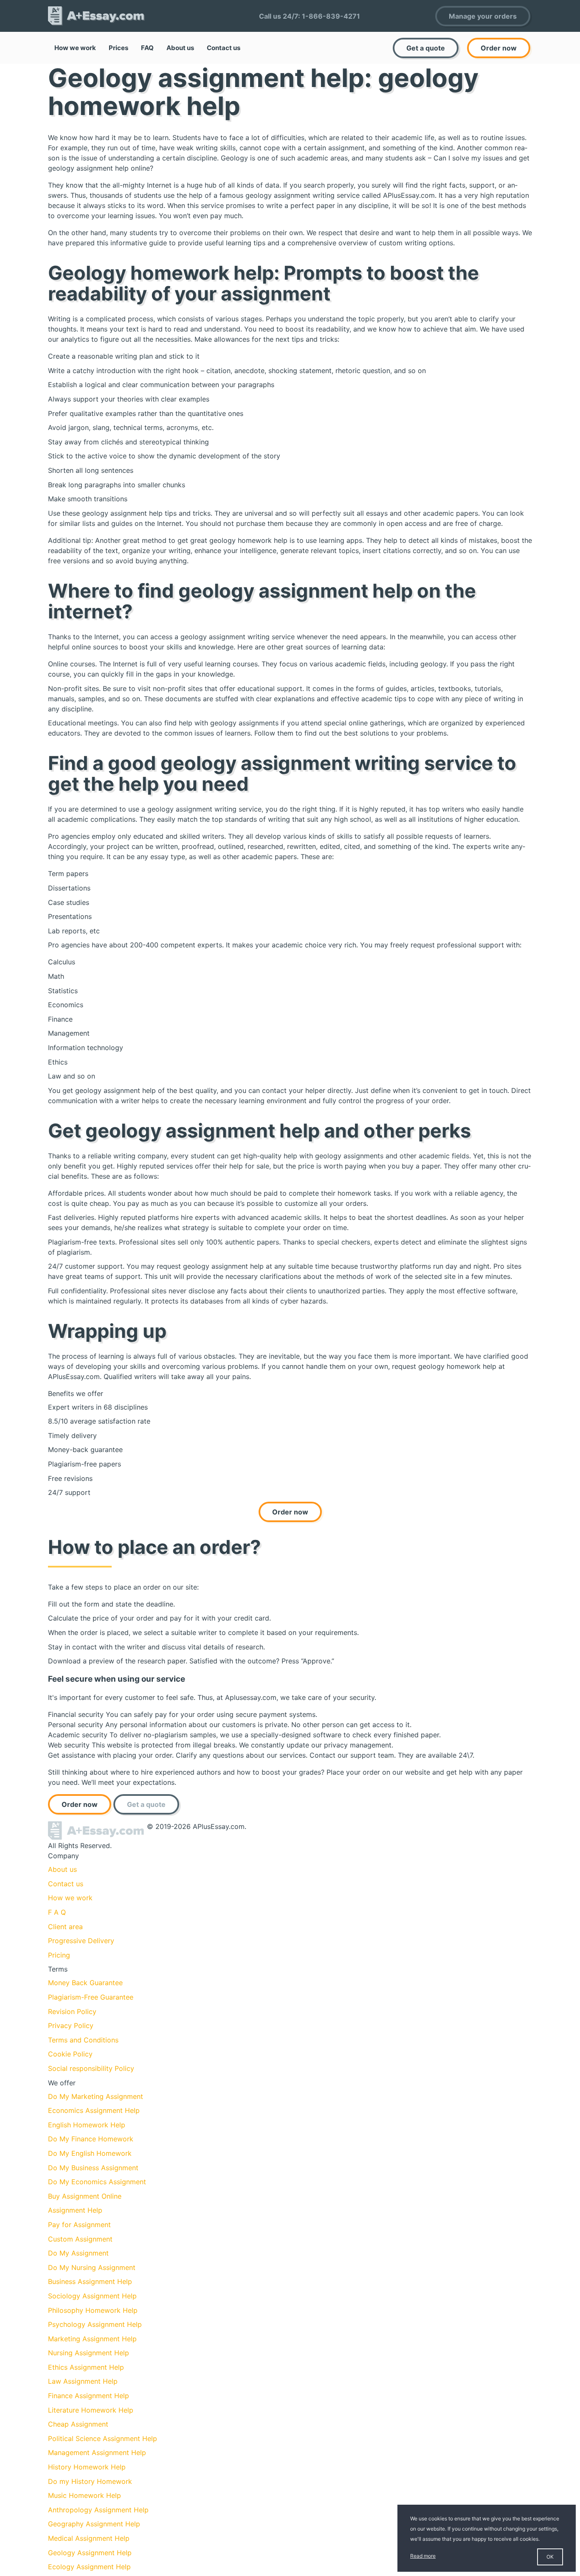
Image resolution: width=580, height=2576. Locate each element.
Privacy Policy (71, 2025)
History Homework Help (87, 2467)
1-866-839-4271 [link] (331, 16)
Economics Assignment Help (94, 2110)
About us (180, 48)
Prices (118, 48)
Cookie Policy (70, 2054)
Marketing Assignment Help (92, 2339)
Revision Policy (72, 2011)
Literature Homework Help (91, 2410)
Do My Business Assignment (93, 2168)
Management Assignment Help (97, 2452)
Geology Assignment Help (90, 2553)
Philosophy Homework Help (93, 2310)
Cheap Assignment (78, 2424)
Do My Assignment (78, 2253)
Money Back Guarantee (85, 1983)
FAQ (147, 48)
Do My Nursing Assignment (92, 2267)
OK (550, 2557)
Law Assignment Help (83, 2381)
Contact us (224, 48)
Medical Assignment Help (89, 2538)
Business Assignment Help (90, 2281)
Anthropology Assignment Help (98, 2510)
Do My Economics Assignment (97, 2182)
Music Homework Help (84, 2495)
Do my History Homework (90, 2481)
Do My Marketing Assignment (96, 2096)
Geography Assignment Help (94, 2524)
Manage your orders (483, 16)
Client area (65, 1927)
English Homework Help (87, 2125)
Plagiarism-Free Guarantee (91, 1997)
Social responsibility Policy (91, 2068)
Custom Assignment (80, 2239)
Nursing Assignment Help (89, 2353)
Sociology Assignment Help (92, 2296)
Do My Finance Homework (91, 2139)
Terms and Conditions (83, 2040)
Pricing (59, 1955)
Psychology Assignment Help (95, 2324)
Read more (423, 2556)
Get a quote (426, 48)
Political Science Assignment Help (103, 2438)
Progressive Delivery (81, 1941)
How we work (75, 48)
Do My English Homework (90, 2153)
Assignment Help (75, 2210)
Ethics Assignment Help (86, 2367)
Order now (499, 48)
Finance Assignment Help (89, 2396)
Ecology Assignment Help (89, 2567)
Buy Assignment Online (85, 2196)
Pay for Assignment (79, 2225)
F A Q (57, 1912)
